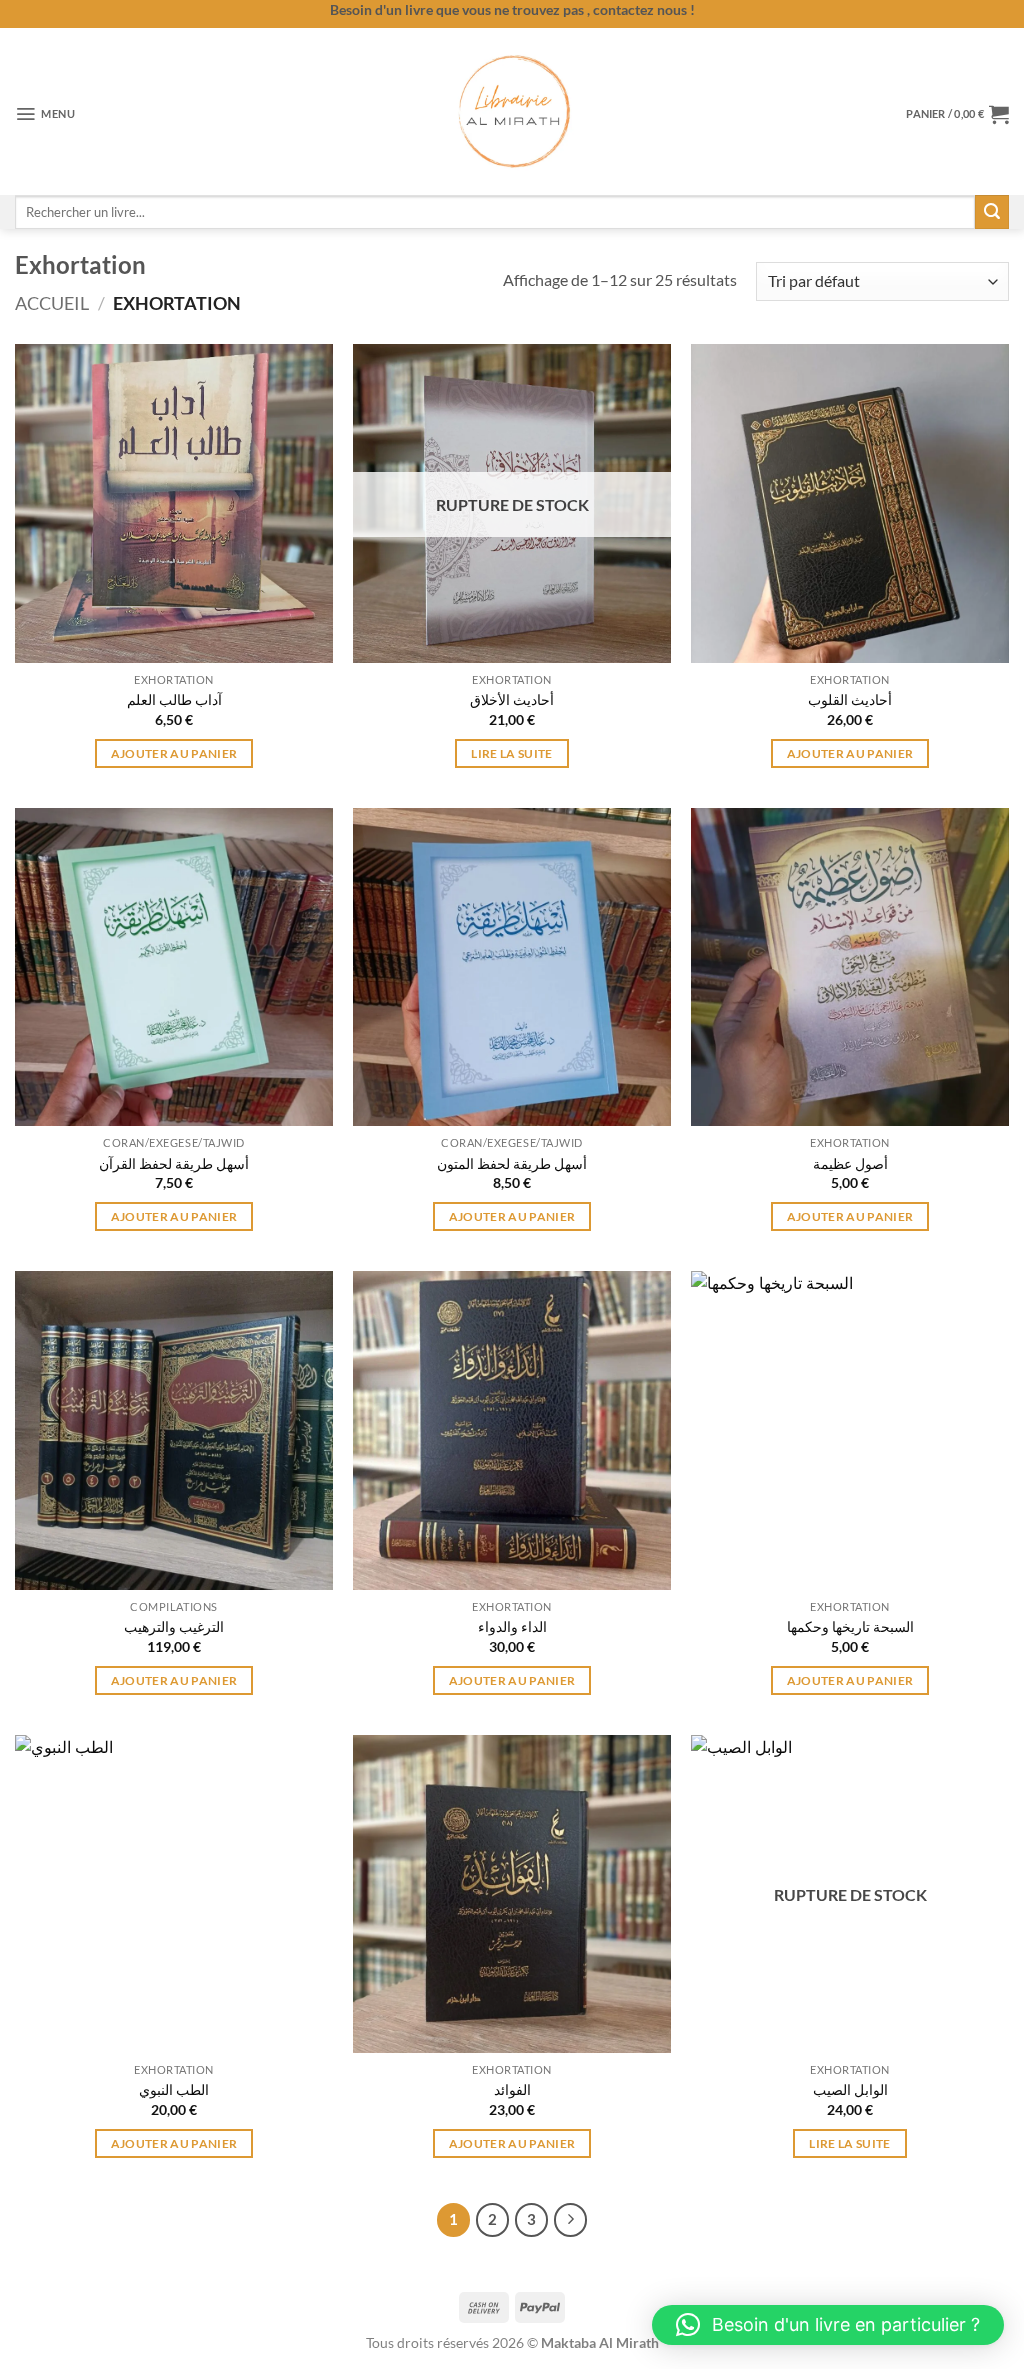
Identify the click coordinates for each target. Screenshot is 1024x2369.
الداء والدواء (512, 1626)
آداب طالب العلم (174, 699)
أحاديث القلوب (850, 699)
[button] (45, 114)
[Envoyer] (992, 212)
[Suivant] (571, 2220)
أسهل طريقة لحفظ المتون (512, 1163)
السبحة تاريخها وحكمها (850, 1626)
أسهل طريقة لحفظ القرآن (174, 1163)
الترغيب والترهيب (174, 1626)
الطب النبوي (174, 2089)
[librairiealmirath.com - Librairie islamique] (512, 111)
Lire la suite (512, 753)
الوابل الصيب (850, 2089)
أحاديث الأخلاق (512, 699)
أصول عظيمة (850, 1163)
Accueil (52, 303)
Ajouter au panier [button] (174, 753)
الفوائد (512, 2089)
